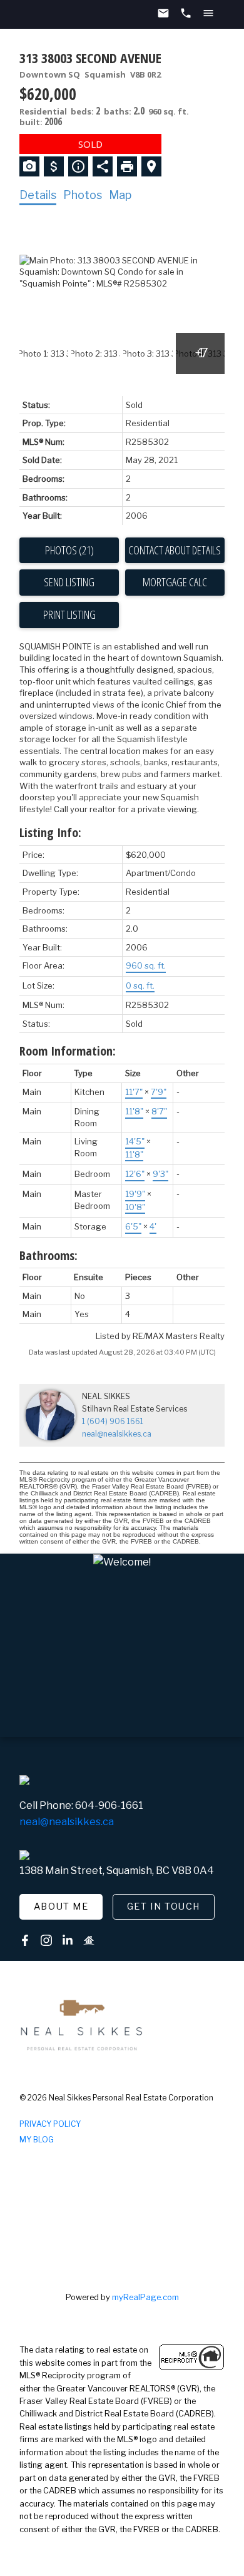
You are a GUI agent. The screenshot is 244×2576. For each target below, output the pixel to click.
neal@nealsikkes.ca (117, 1434)
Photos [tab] (83, 195)
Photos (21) (69, 550)
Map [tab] (120, 195)
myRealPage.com (145, 2297)
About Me (61, 1907)
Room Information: (68, 1051)
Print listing (69, 614)
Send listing (69, 582)
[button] (61, 1907)
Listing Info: (50, 832)
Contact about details (175, 550)
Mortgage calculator (175, 583)
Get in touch (164, 1907)
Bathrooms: (48, 1255)
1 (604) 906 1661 (113, 1421)
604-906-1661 (109, 1805)
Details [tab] (38, 195)
